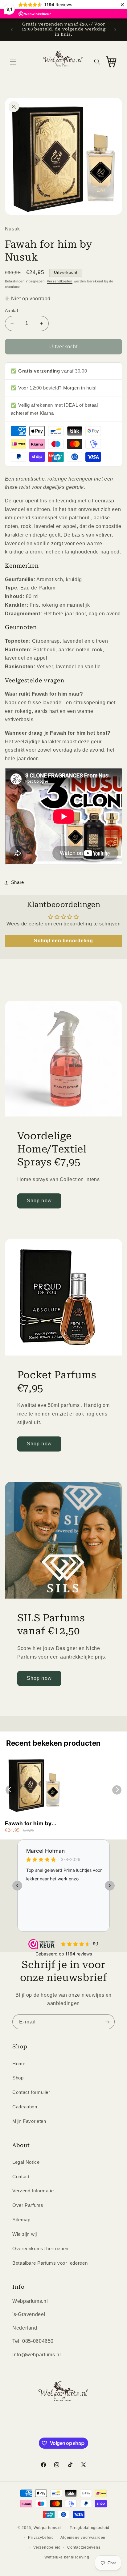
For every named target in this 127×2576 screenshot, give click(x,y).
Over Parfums (28, 2205)
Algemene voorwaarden (83, 2538)
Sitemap (21, 2220)
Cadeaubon (25, 2107)
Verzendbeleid (47, 2547)
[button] (13, 62)
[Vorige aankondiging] (12, 30)
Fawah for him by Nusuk (28, 1824)
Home (19, 2064)
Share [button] (18, 882)
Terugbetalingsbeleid (90, 2528)
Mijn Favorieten (29, 2121)
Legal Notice (26, 2162)
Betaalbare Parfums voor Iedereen (50, 2263)
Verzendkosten (60, 281)
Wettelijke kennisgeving (67, 2557)
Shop (18, 2078)
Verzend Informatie (33, 2191)
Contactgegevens (84, 2547)
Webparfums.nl (48, 2528)
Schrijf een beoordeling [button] (63, 941)
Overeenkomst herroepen (40, 2249)
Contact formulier (31, 2092)
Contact (21, 2177)
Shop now (39, 1201)
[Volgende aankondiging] (115, 30)
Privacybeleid (41, 2538)
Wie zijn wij (25, 2234)
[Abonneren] (107, 2022)
